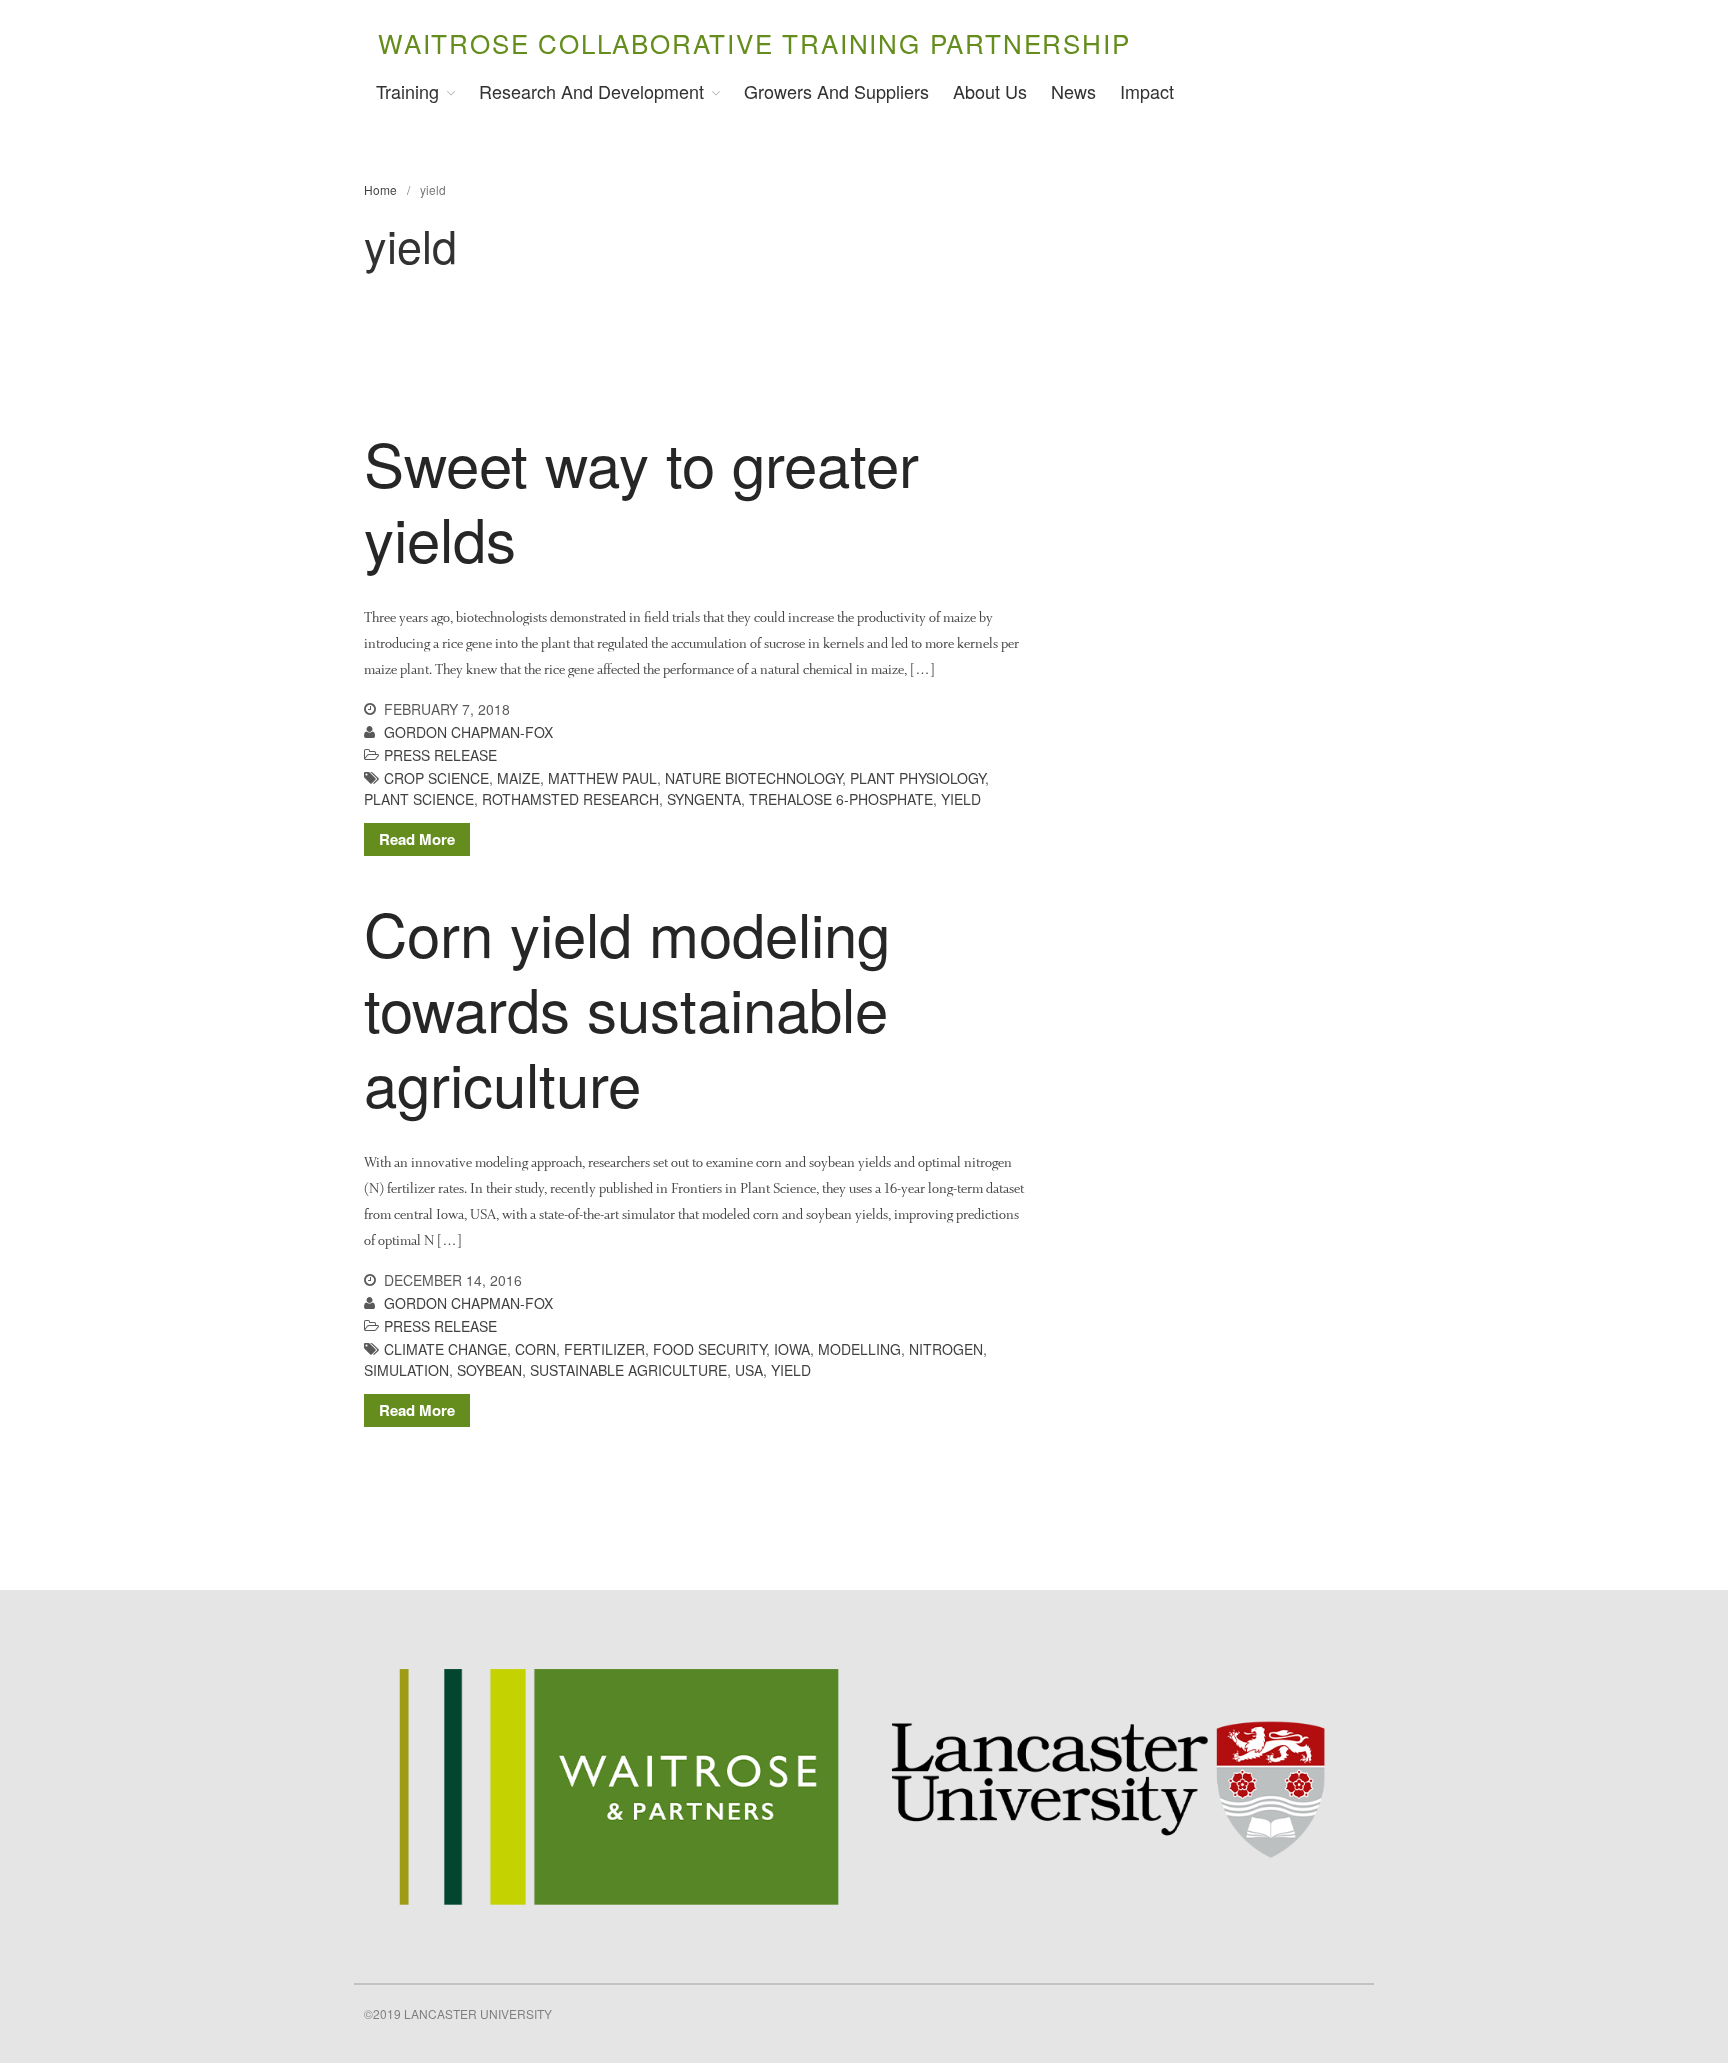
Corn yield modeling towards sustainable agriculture (627, 1007)
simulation (406, 1370)
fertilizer (604, 1349)
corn (535, 1349)
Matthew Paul (602, 778)
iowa (792, 1349)
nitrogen (946, 1349)
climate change (445, 1349)
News (1073, 91)
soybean (489, 1370)
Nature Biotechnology (753, 778)
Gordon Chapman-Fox (468, 732)
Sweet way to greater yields (641, 499)
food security (709, 1349)
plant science (419, 799)
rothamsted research (570, 799)
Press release (440, 755)
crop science (436, 778)
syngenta (704, 799)
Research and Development (591, 91)
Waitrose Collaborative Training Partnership (754, 42)
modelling (859, 1349)
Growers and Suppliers (836, 91)
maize (518, 778)
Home (380, 189)
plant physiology (917, 778)
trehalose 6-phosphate (841, 799)
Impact (1147, 91)
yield (961, 799)
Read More (417, 839)
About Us (990, 91)
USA (749, 1370)
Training (407, 91)
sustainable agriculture (628, 1370)
